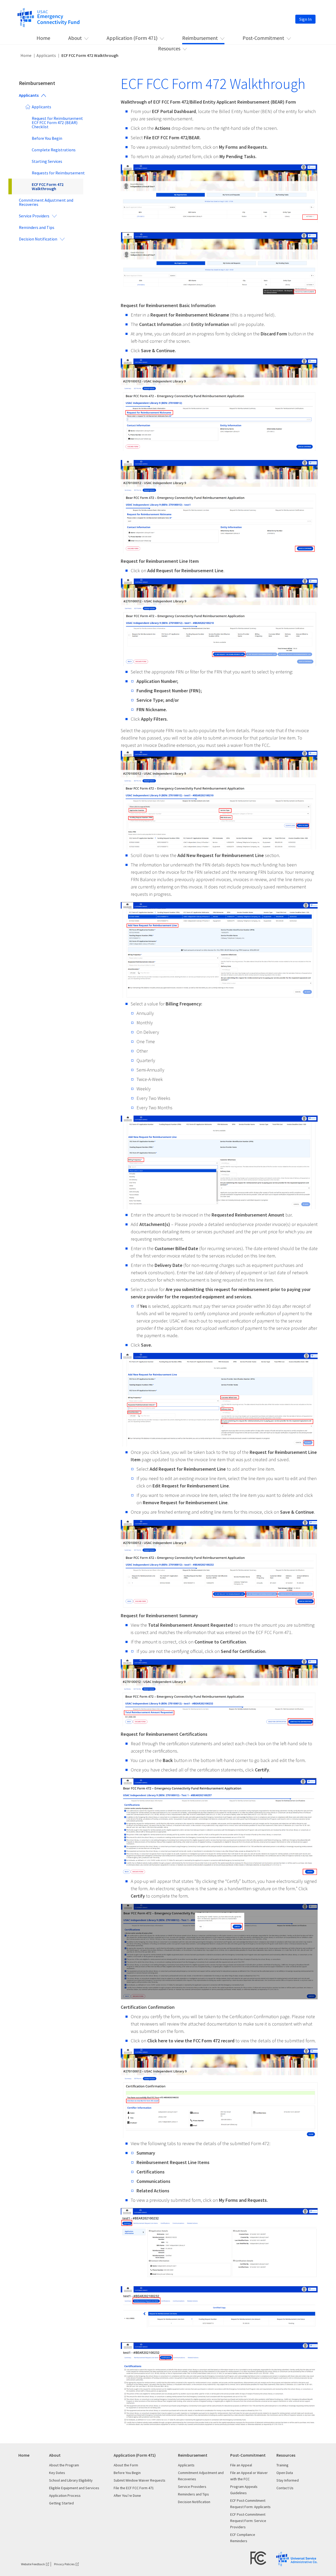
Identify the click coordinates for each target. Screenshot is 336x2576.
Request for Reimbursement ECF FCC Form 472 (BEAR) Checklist (57, 122)
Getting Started (61, 2503)
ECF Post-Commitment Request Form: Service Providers (248, 2521)
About (75, 38)
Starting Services (47, 161)
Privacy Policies (64, 2564)
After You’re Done (127, 2495)
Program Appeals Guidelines (244, 2490)
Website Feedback (33, 2564)
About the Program (64, 2465)
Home (43, 38)
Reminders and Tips (37, 227)
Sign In (305, 19)
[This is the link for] (48, 17)
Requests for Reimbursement (58, 173)
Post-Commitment (263, 38)
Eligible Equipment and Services (74, 2488)
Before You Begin (47, 138)
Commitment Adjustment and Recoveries (46, 202)
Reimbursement (200, 38)
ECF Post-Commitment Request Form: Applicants (250, 2504)
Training (282, 2465)
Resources (169, 48)
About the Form (126, 2465)
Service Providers (34, 216)
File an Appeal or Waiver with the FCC (249, 2476)
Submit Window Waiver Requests (140, 2480)
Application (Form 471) (132, 38)
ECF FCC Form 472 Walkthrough (48, 186)
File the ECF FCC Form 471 (134, 2488)
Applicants (46, 55)
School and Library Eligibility (71, 2480)
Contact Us (285, 2488)
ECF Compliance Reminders (243, 2538)
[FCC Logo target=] (258, 2558)
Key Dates (57, 2473)
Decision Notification (38, 239)
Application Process (65, 2495)
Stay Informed (288, 2480)
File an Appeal (241, 2465)
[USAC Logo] (297, 2559)
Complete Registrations (54, 150)
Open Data (285, 2473)
